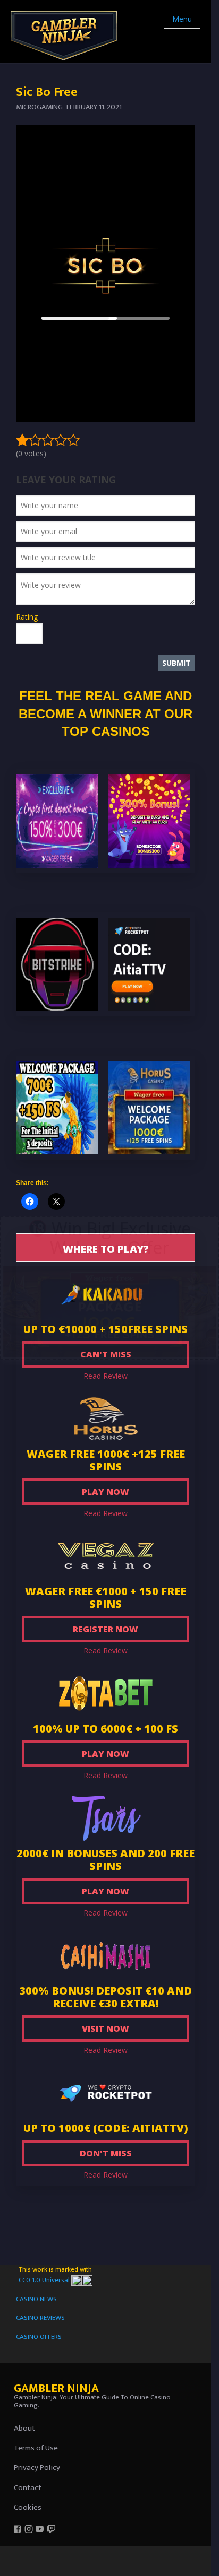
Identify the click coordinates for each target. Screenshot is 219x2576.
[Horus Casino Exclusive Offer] (109, 1310)
